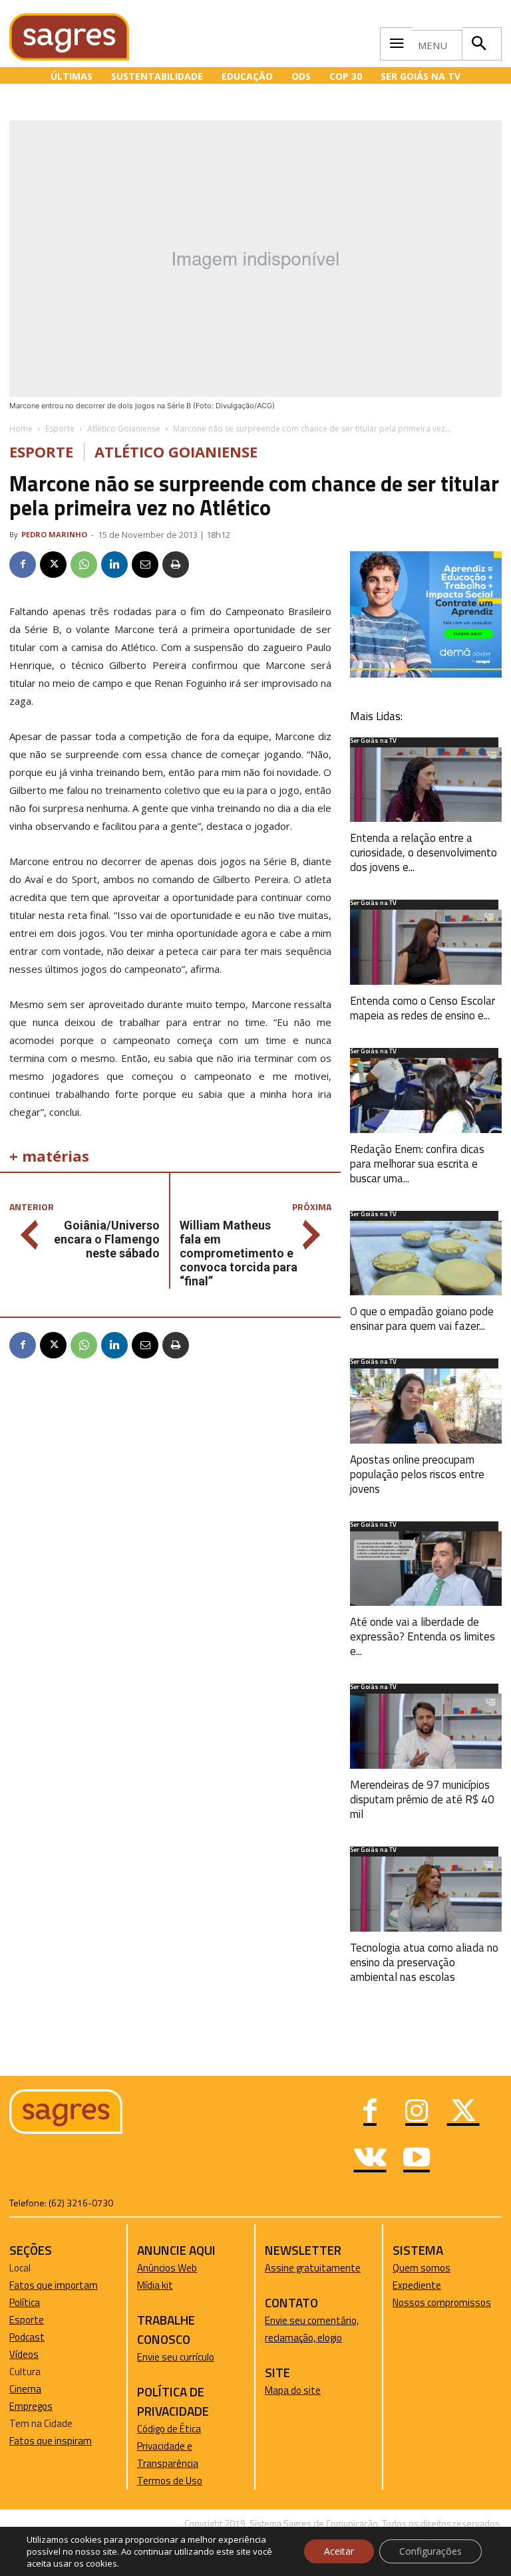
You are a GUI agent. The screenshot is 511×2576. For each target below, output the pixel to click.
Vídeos (24, 2354)
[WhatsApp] (84, 565)
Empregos (31, 2406)
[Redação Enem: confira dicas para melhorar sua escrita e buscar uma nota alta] (426, 1095)
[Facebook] (23, 565)
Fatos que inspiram (51, 2441)
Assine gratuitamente (313, 2268)
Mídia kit (155, 2285)
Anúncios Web (167, 2268)
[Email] (145, 565)
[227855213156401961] (426, 674)
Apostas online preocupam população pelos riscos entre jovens (417, 1474)
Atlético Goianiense (124, 429)
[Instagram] (417, 2113)
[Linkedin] (114, 565)
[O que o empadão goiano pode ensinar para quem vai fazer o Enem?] (426, 1258)
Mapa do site (293, 2390)
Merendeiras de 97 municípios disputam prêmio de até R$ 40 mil (422, 1799)
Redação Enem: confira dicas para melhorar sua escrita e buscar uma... (417, 1164)
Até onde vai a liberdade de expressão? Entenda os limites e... (423, 1636)
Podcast (27, 2337)
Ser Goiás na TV (373, 741)
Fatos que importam (54, 2285)
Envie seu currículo (176, 2357)
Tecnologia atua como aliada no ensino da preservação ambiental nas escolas (424, 1962)
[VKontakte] (370, 2159)
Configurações (430, 2551)
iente (430, 2285)
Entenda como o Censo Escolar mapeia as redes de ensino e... (423, 1008)
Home (21, 429)
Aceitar (339, 2551)
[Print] (176, 565)
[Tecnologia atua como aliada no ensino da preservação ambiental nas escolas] (426, 1894)
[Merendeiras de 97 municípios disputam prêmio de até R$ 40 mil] (426, 1731)
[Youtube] (417, 2159)
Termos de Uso (170, 2481)
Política (25, 2302)
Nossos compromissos (442, 2302)
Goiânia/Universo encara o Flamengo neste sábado (107, 1239)
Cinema (25, 2389)
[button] (478, 44)
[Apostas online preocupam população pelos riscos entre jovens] (426, 1406)
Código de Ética (169, 2429)
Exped (406, 2285)
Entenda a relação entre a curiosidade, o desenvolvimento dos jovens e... (424, 852)
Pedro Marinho (54, 534)
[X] (53, 565)
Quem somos (422, 2268)
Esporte (60, 429)
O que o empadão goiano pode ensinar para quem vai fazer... (422, 1319)
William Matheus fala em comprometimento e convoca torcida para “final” (239, 1253)
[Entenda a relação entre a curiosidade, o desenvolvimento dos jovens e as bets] (426, 785)
